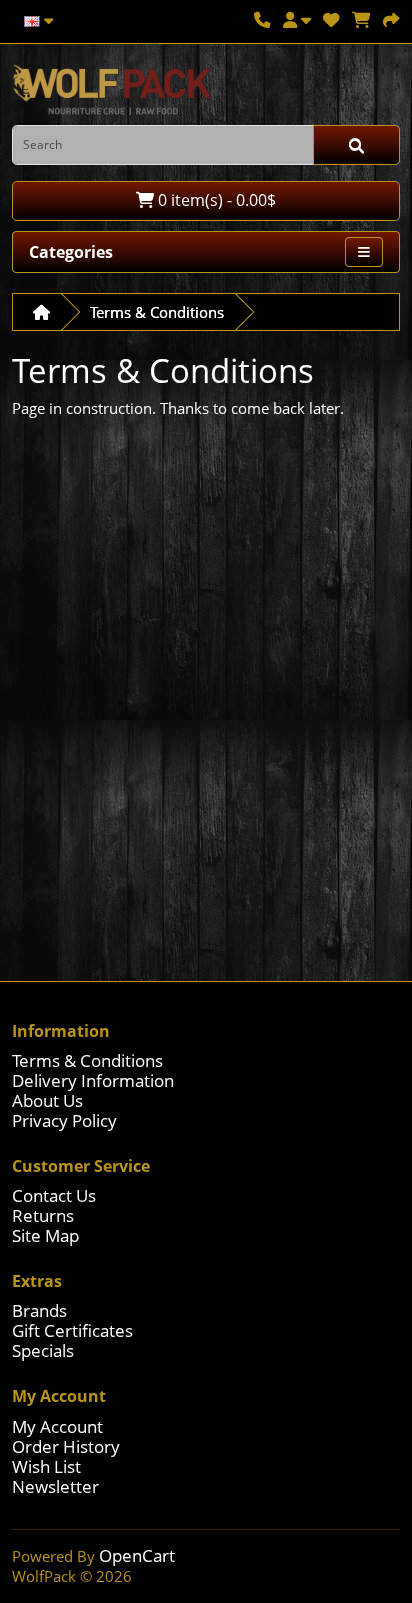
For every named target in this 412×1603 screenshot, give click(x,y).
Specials (43, 1350)
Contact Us (54, 1195)
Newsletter (55, 1486)
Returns (43, 1215)
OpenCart (137, 1555)
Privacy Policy (64, 1120)
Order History (66, 1446)
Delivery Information (93, 1080)
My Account (57, 1426)
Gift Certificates (72, 1330)
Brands (39, 1310)
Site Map (45, 1235)
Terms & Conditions (157, 312)
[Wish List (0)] (331, 19)
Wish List (46, 1466)
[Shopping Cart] (361, 19)
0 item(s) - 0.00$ (215, 200)
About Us (47, 1100)
